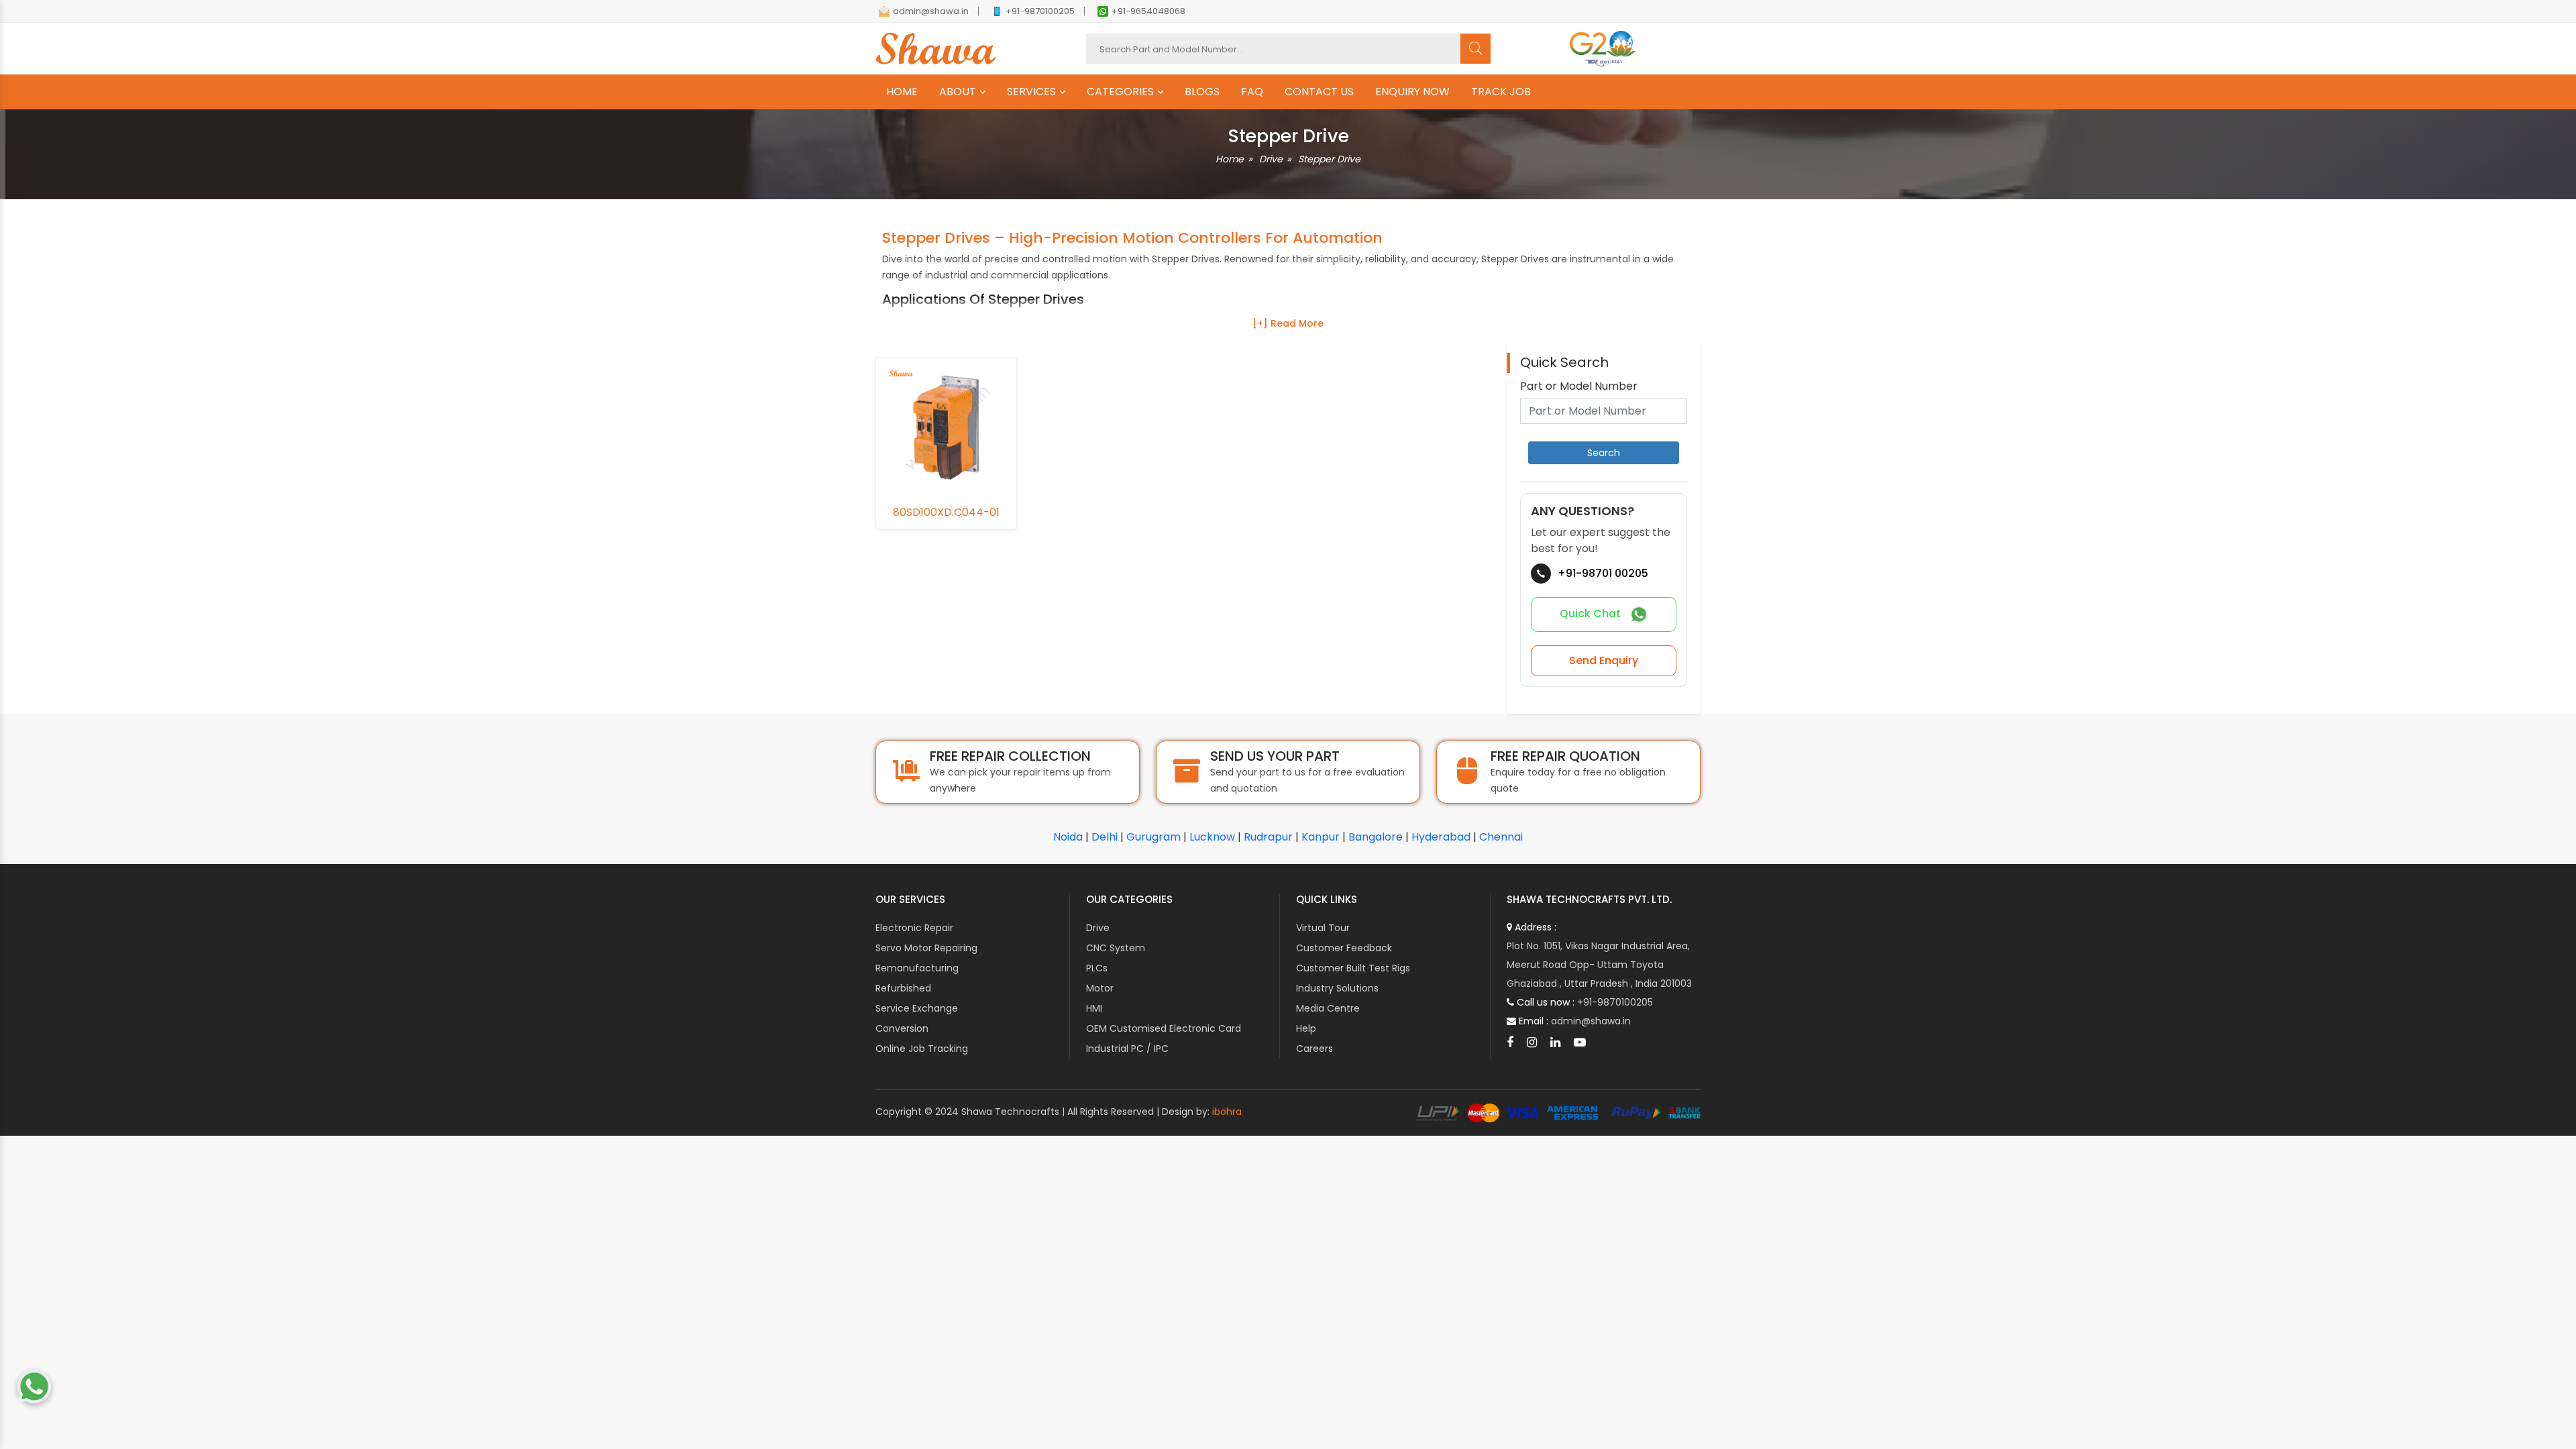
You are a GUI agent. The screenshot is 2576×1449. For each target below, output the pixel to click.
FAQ (1252, 92)
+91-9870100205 (1040, 11)
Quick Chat (1592, 614)
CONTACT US (1319, 92)
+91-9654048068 (1148, 11)
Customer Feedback (1344, 948)
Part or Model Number (1579, 386)
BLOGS (1202, 92)
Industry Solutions (1337, 988)
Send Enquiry (1604, 660)
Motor (1100, 988)
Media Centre (1328, 1008)
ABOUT (958, 92)
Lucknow (1212, 837)
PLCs (1097, 968)
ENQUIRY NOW (1412, 92)
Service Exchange (917, 1008)
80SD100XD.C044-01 (946, 513)
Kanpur (1321, 837)
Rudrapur (1268, 837)
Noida (1068, 837)
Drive (1271, 159)
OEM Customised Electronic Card (1164, 1028)
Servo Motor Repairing (926, 948)
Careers (1314, 1049)
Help (1306, 1028)
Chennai (1501, 837)
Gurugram (1153, 837)
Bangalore (1376, 837)
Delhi (1105, 837)
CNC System (1116, 948)
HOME (902, 92)
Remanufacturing (917, 968)
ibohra (1227, 1112)
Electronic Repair (914, 928)
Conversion (902, 1028)
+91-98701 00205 (1603, 573)
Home (1230, 159)
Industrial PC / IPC (1127, 1049)
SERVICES (1031, 92)
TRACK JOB (1501, 92)
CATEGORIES (1120, 92)
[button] (1288, 323)
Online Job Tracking (922, 1049)
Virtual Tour (1323, 928)
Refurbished (903, 988)
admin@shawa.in (931, 11)
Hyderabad (1441, 837)
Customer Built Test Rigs (1353, 968)
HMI (1094, 1008)
